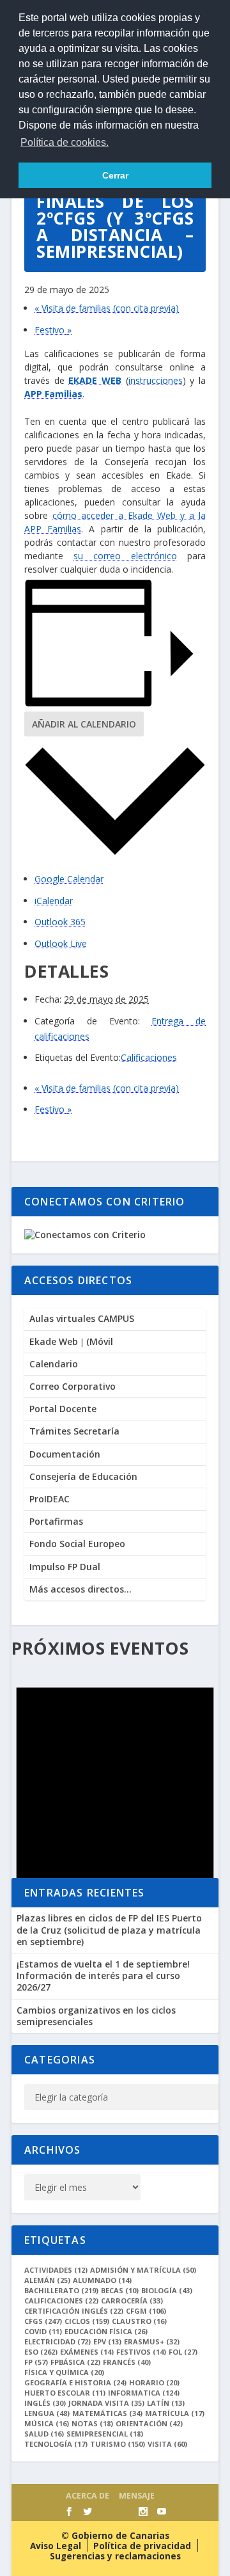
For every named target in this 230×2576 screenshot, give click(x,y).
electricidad (57, 2341)
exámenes (87, 2352)
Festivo (53, 330)
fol (183, 2352)
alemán (47, 2280)
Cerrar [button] (115, 175)
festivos (141, 2352)
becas (120, 2290)
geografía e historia (75, 2382)
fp (36, 2362)
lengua (47, 2413)
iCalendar (54, 901)
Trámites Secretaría (74, 1431)
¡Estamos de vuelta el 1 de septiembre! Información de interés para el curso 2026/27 (103, 1976)
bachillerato (61, 2290)
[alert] (115, 1787)
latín (166, 2403)
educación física (106, 2331)
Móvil (100, 1341)
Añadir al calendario (84, 724)
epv (107, 2341)
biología (167, 2290)
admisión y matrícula (143, 2270)
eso (41, 2352)
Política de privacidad (142, 2546)
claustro (139, 2321)
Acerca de (88, 2496)
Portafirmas (56, 1521)
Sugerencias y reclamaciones (115, 2556)
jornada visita (106, 2403)
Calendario (54, 1364)
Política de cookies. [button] (65, 142)
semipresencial (105, 2434)
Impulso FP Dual (65, 1567)
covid (43, 2331)
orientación (149, 2423)
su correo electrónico (125, 556)
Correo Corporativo (73, 1386)
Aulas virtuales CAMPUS (82, 1318)
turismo (118, 2444)
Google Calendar (69, 879)
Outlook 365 (60, 922)
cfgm (146, 2311)
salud (44, 2434)
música (47, 2423)
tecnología (56, 2444)
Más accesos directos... (80, 1589)
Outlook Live (61, 943)
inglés (45, 2403)
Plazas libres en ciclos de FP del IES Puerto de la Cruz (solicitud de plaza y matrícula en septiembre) (109, 1929)
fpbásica (75, 2362)
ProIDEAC (50, 1499)
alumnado (102, 2280)
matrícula (175, 2413)
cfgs (43, 2321)
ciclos (87, 2321)
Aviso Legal (56, 2546)
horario (154, 2382)
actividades (56, 2270)
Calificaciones (149, 1057)
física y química (64, 2372)
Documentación (65, 1454)
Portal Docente (63, 1409)
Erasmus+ (152, 2341)
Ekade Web (54, 1341)
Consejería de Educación (83, 1476)
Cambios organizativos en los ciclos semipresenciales (96, 2016)
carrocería (132, 2301)
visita (167, 2444)
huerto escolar (65, 2393)
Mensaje (137, 2496)
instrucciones (156, 380)
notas (92, 2423)
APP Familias (53, 394)
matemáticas (107, 2413)
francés (127, 2362)
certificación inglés (74, 2311)
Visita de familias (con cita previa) (107, 308)
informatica (144, 2393)
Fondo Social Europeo (77, 1544)
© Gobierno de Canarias (115, 2536)
